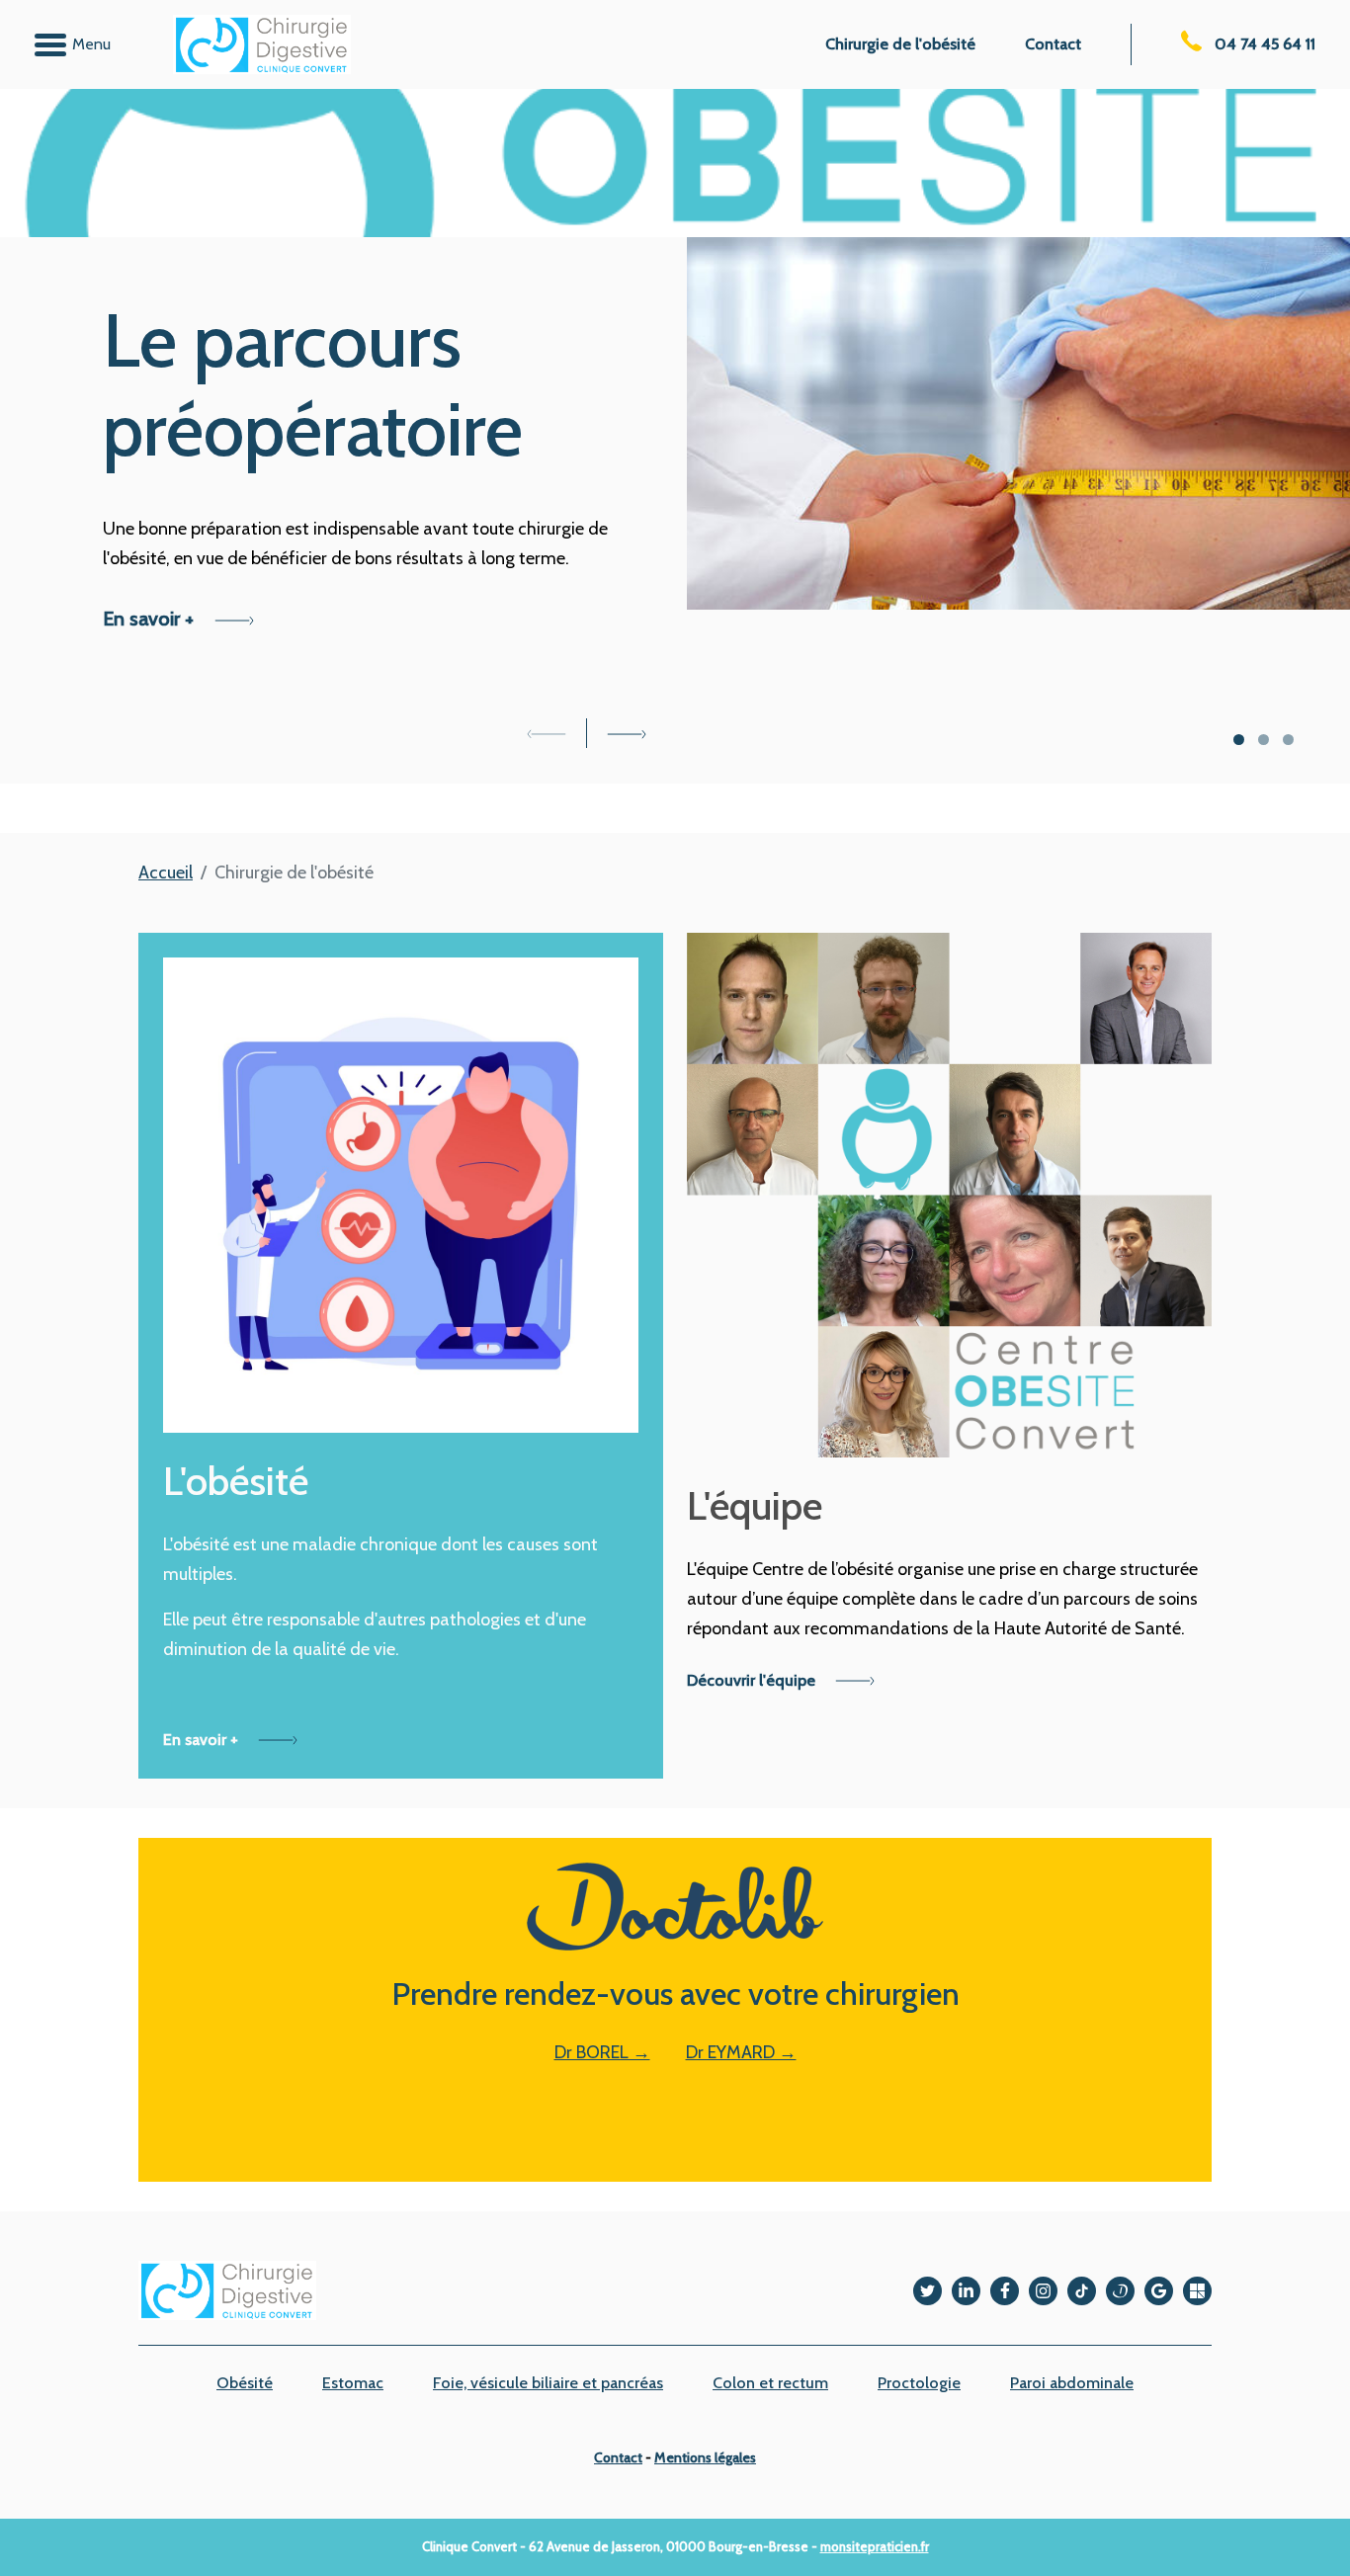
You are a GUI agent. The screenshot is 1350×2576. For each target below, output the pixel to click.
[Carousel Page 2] (1264, 740)
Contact (1053, 44)
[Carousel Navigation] (587, 733)
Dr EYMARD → (741, 2052)
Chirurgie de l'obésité (900, 44)
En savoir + (151, 619)
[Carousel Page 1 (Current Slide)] (1239, 740)
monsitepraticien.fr (875, 2546)
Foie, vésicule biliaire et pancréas (548, 2383)
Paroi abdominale (1072, 2383)
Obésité (245, 2383)
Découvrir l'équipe (753, 1680)
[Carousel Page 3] (1288, 740)
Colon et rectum (770, 2383)
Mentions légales (705, 2457)
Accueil (166, 873)
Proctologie (919, 2383)
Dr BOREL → (602, 2052)
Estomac (353, 2383)
